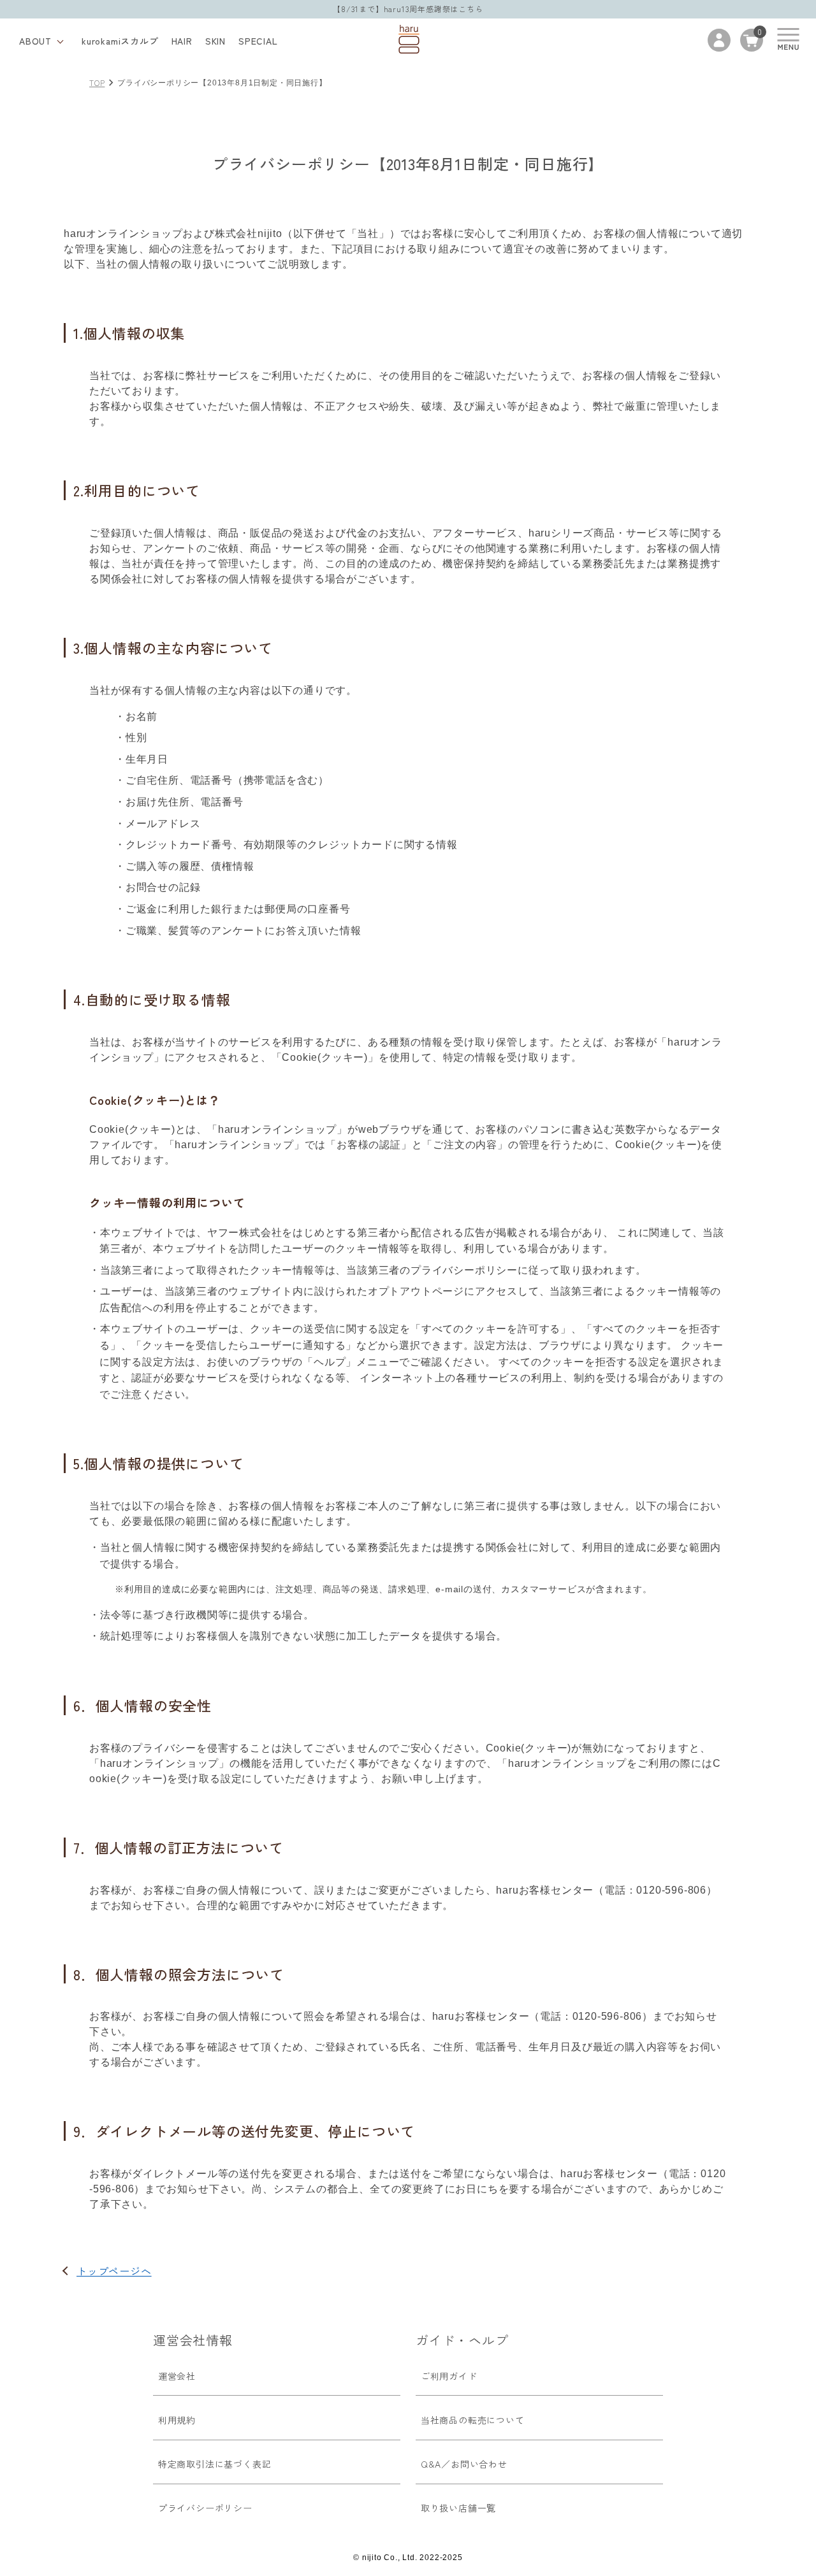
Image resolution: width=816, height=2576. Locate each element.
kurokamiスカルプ (120, 41)
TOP (97, 83)
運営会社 (177, 2376)
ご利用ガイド (449, 2376)
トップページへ (114, 2271)
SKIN (215, 41)
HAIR (182, 41)
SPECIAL (258, 41)
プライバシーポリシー (205, 2508)
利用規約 (177, 2420)
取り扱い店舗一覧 (458, 2508)
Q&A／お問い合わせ (464, 2464)
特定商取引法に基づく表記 (215, 2464)
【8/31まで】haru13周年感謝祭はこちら (408, 9)
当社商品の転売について (473, 2420)
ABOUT (35, 41)
